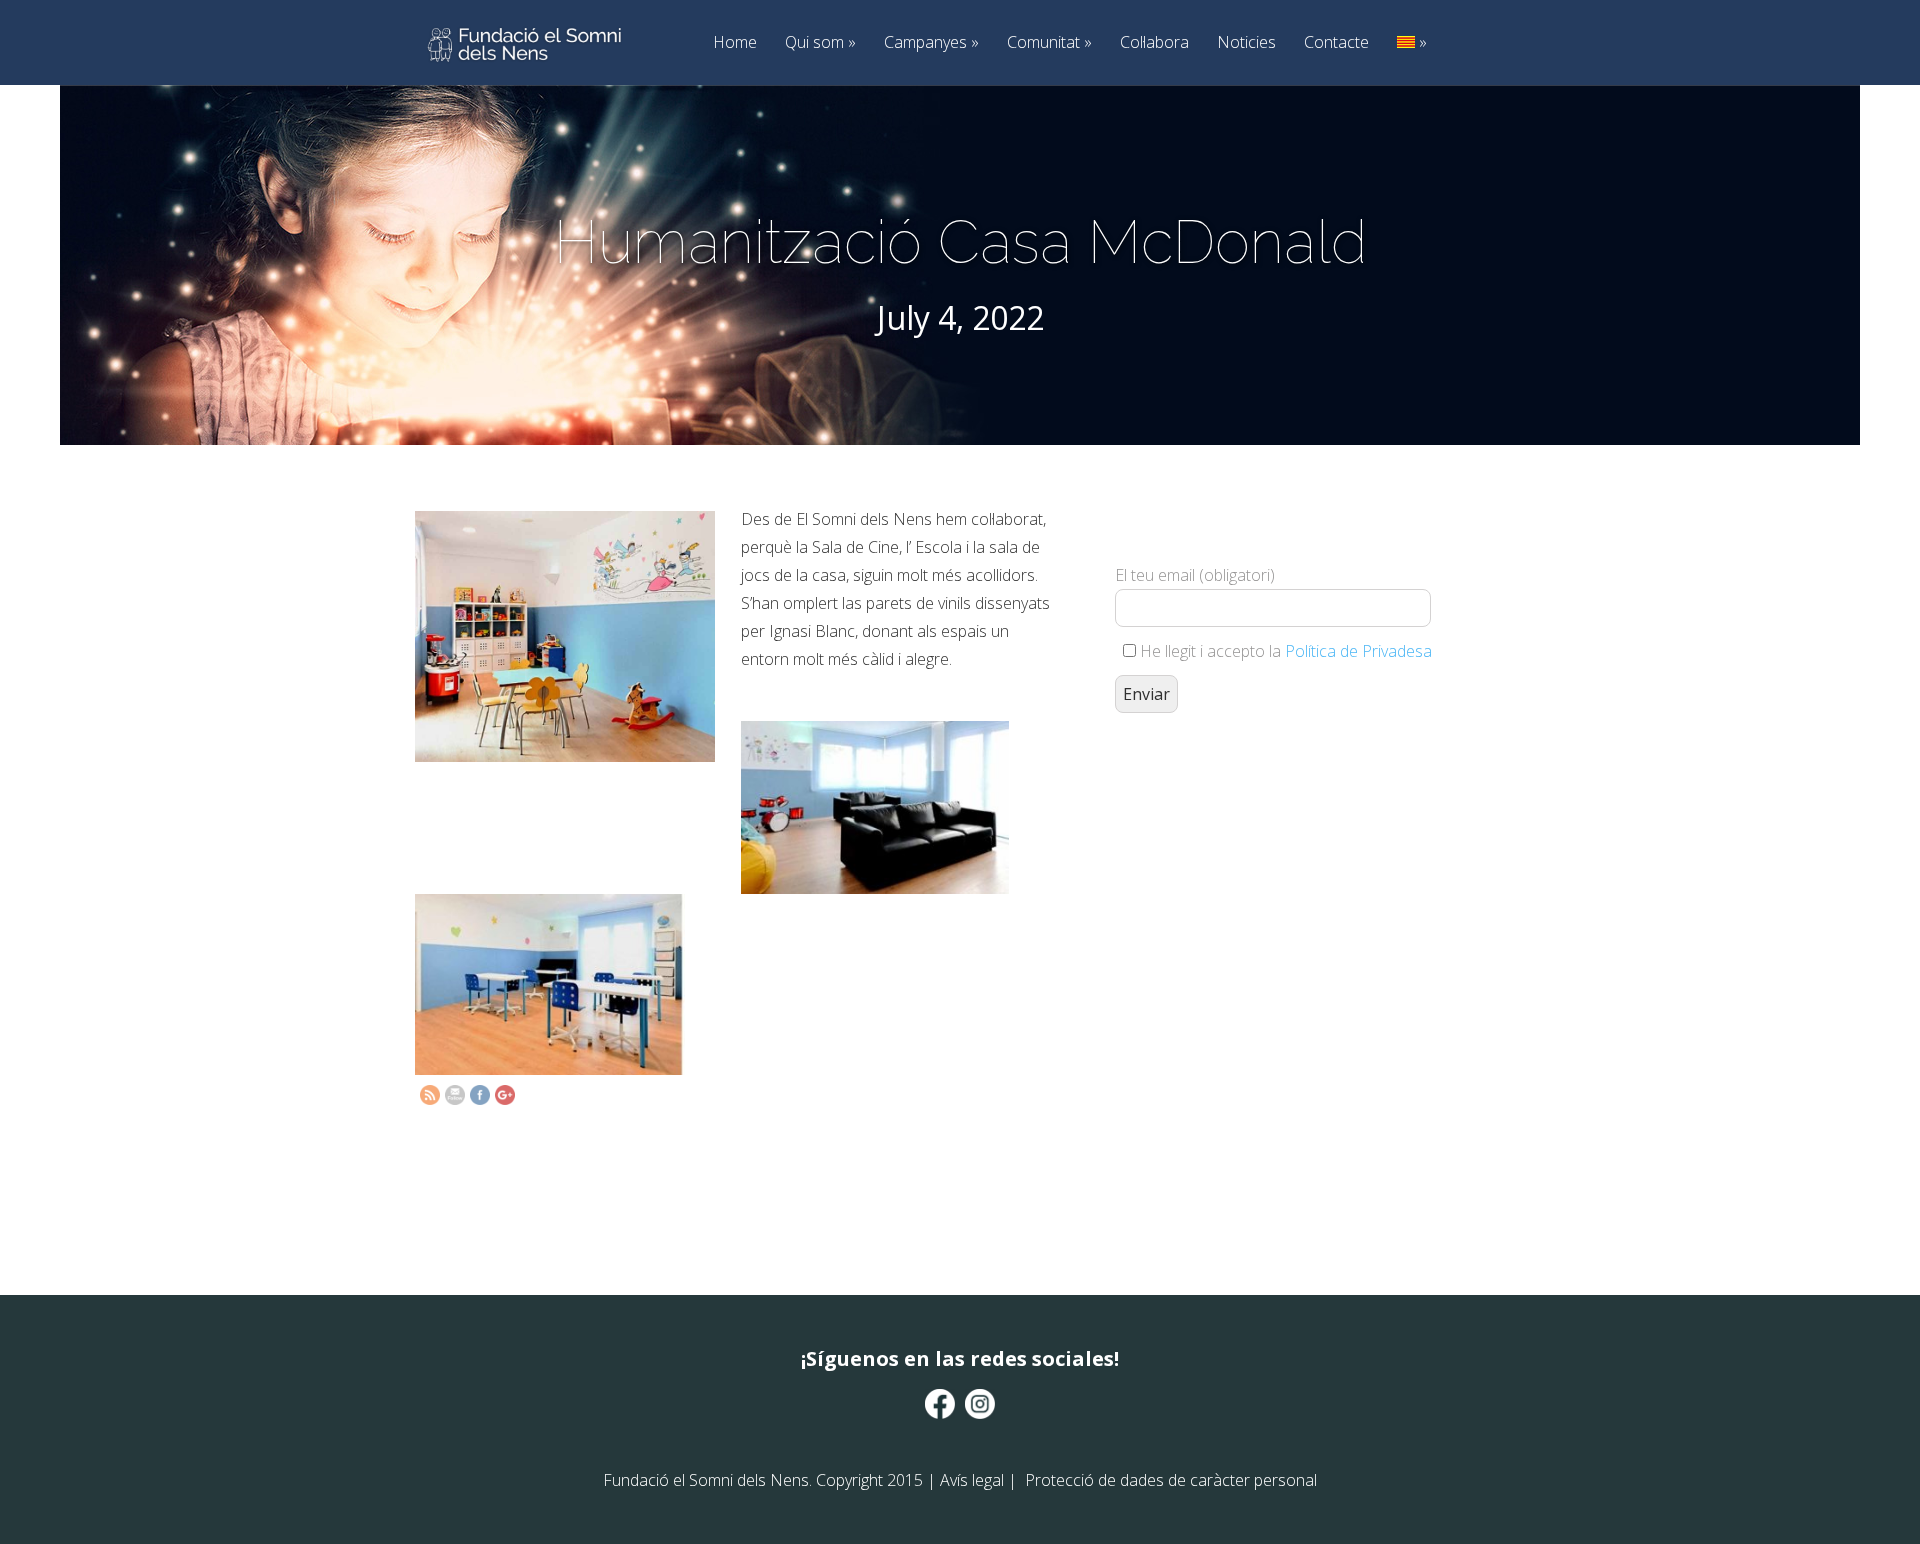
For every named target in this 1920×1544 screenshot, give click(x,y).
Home (735, 42)
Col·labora (1154, 42)
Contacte (1336, 42)
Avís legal (972, 1480)
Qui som (820, 42)
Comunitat (1049, 42)
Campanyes (931, 42)
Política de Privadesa (1358, 651)
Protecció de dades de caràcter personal (1171, 1480)
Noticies (1246, 42)
